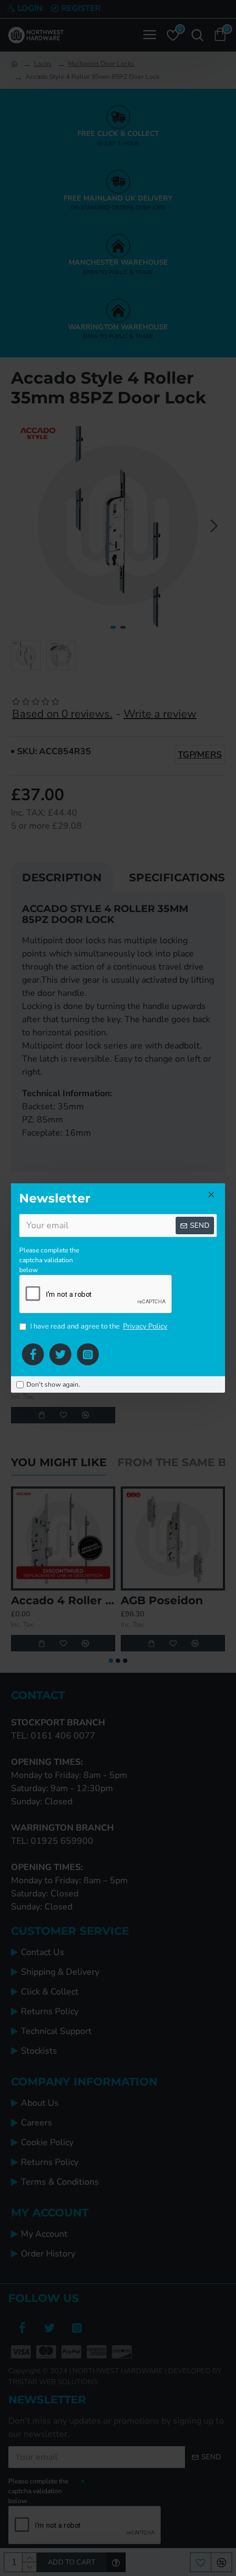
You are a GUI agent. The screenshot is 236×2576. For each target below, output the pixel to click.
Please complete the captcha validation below (49, 1260)
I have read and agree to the (99, 1326)
